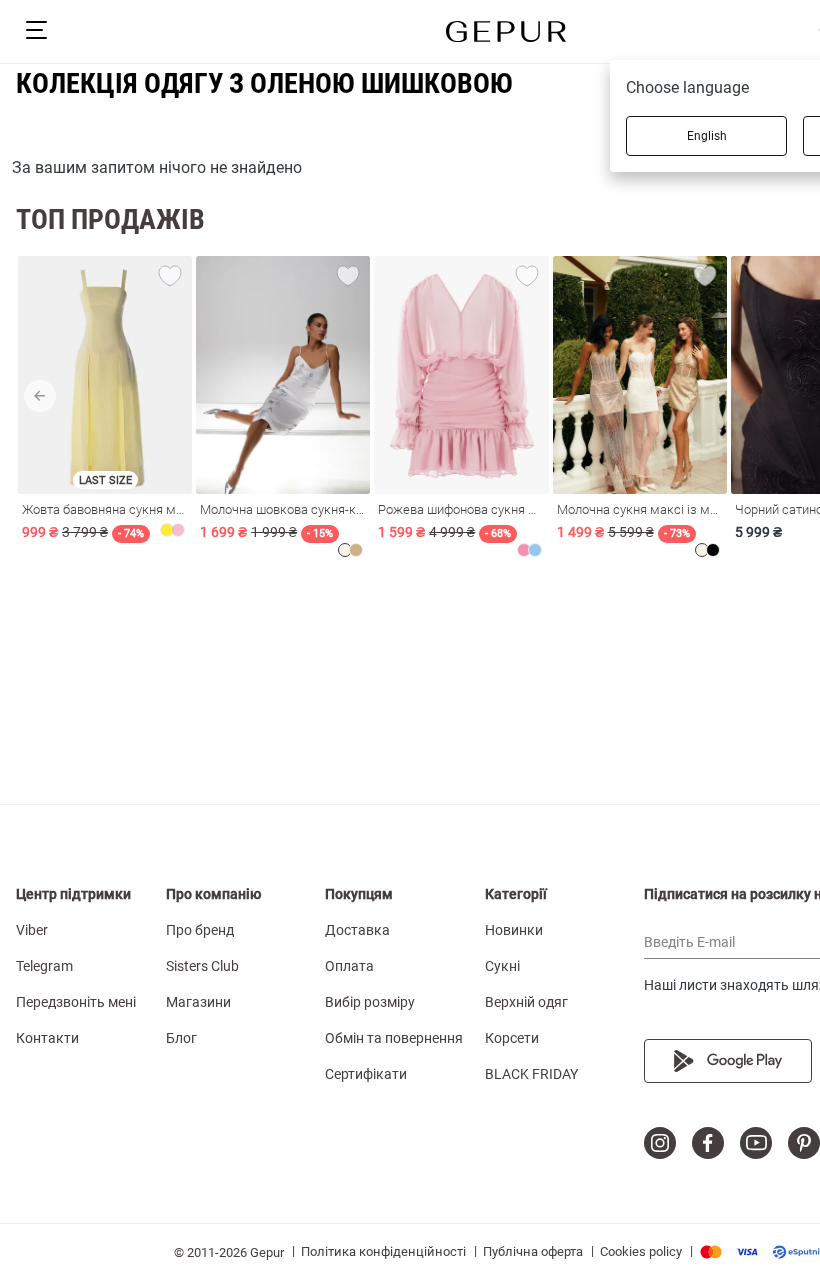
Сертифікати (366, 1074)
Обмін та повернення (394, 1038)
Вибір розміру (370, 1002)
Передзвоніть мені (76, 1002)
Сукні (502, 966)
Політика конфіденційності (383, 1251)
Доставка (357, 930)
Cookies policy (641, 1251)
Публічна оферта (533, 1251)
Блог (181, 1038)
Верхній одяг (526, 1002)
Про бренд (200, 930)
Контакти (47, 1038)
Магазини (198, 1002)
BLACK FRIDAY (531, 1074)
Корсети (512, 1038)
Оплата (349, 966)
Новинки (514, 930)
